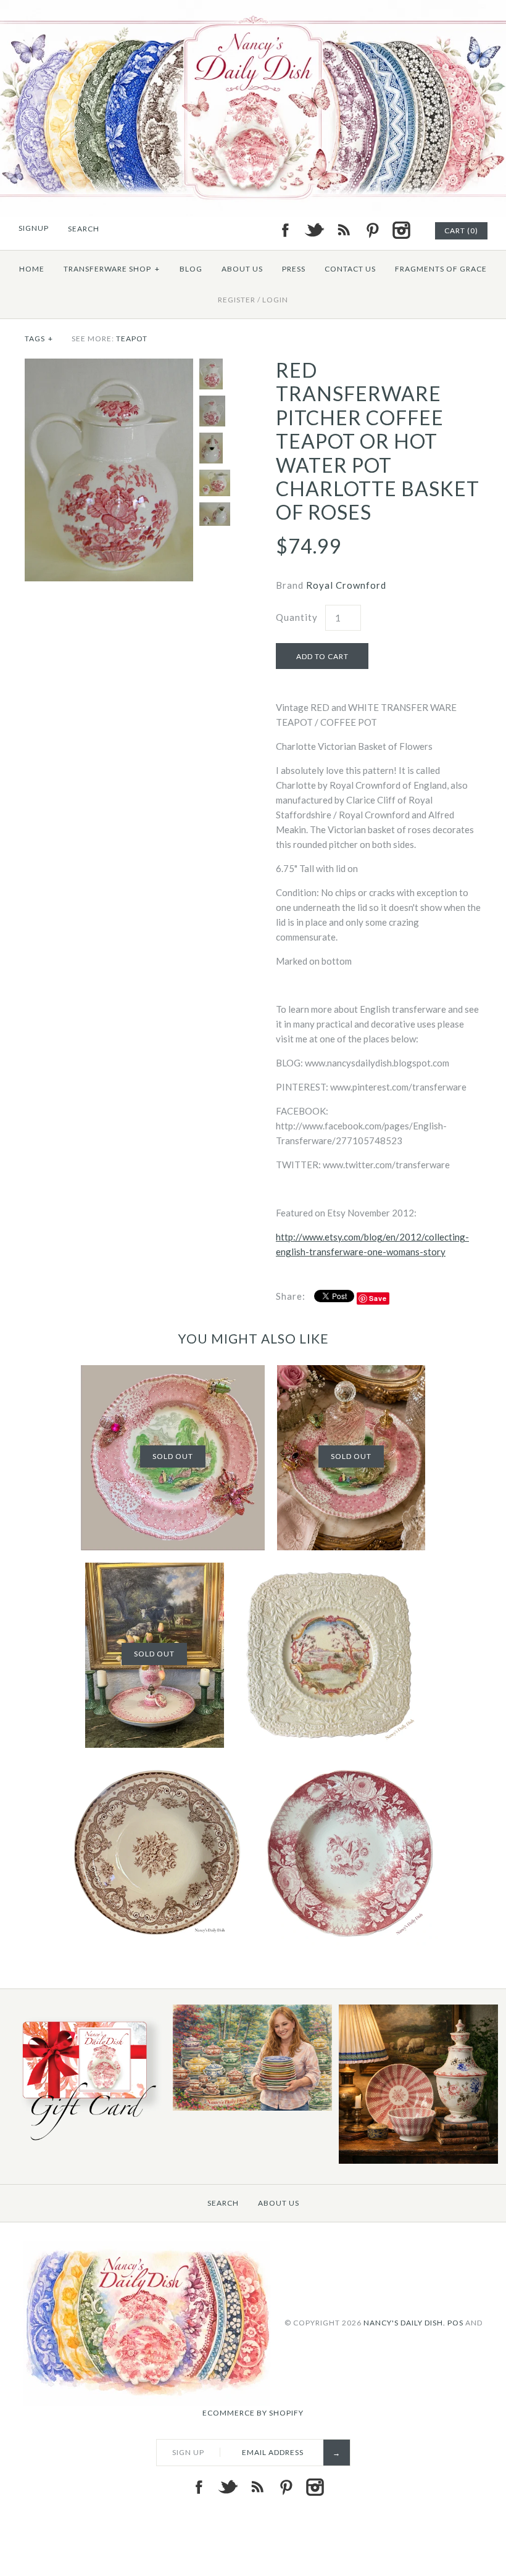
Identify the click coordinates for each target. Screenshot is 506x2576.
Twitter (314, 230)
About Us (242, 269)
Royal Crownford (346, 585)
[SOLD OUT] (173, 1373)
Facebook (285, 230)
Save (378, 1298)
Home (32, 269)
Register (237, 300)
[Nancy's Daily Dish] (253, 7)
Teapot (132, 339)
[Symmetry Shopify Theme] (86, 2143)
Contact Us (350, 269)
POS (455, 2322)
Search (223, 2203)
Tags (39, 339)
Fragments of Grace (441, 269)
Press (294, 269)
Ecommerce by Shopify (253, 2413)
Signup (34, 228)
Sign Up (188, 2452)
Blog (191, 269)
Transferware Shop (112, 269)
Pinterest (372, 230)
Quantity (297, 617)
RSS (343, 230)
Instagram (401, 230)
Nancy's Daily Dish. (404, 2322)
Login (275, 300)
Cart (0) (461, 231)
